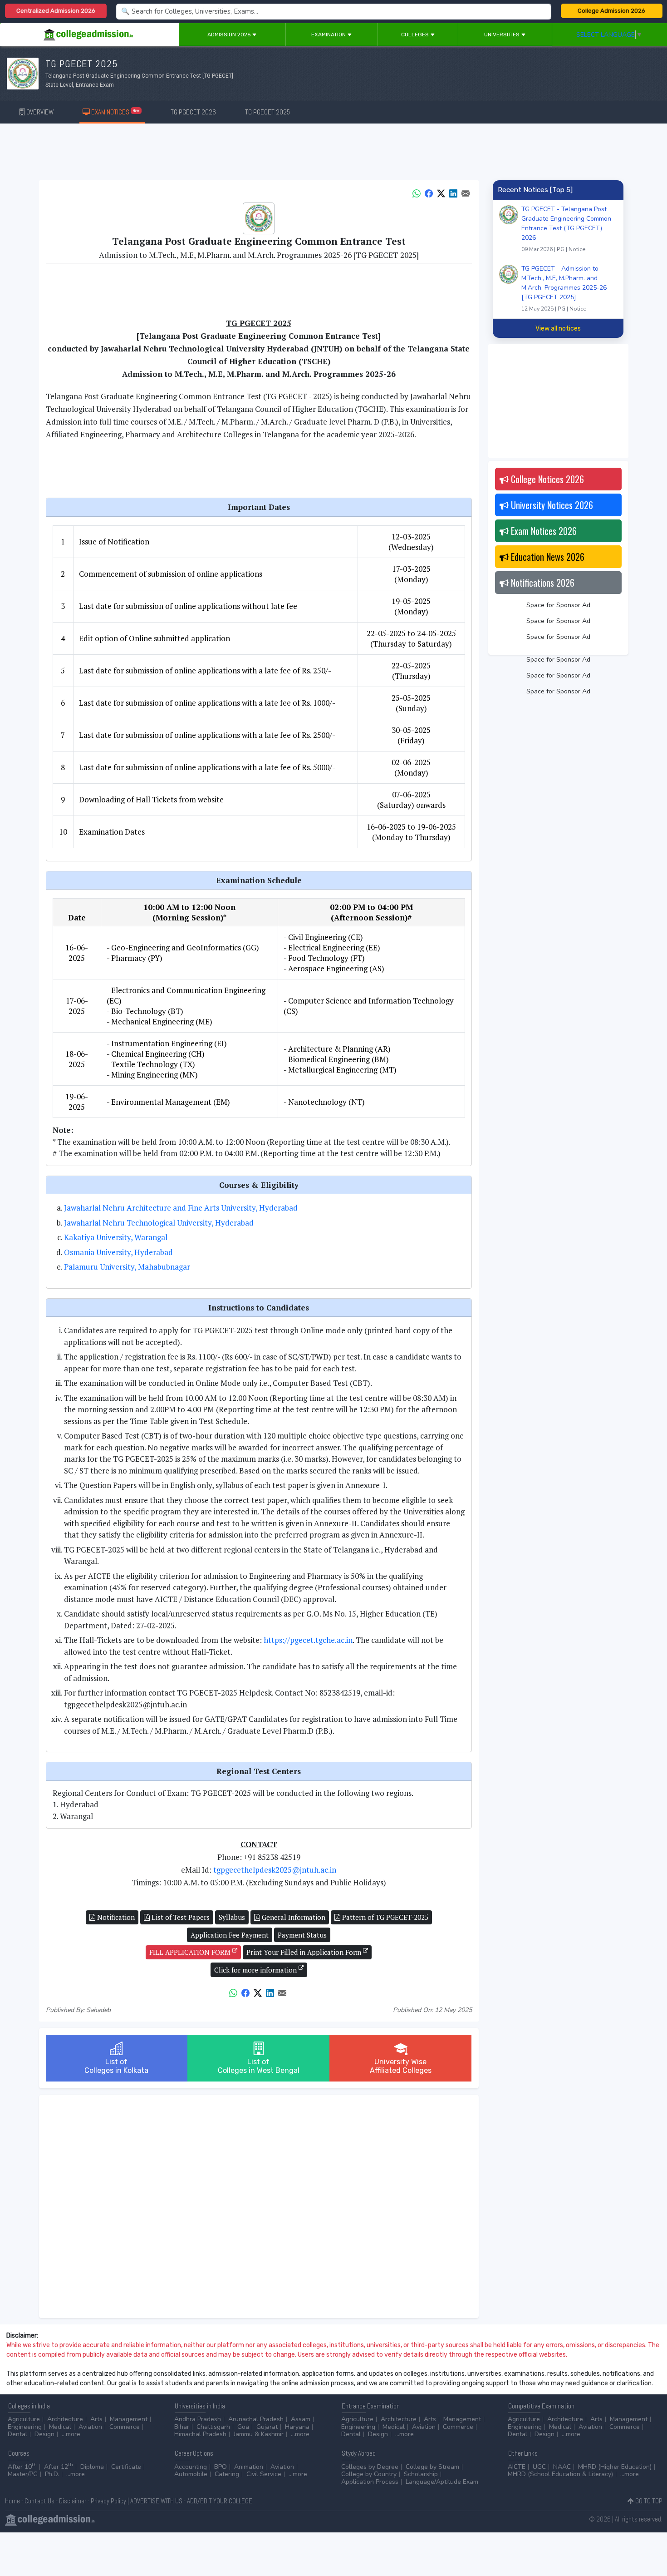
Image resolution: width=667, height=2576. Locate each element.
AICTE (517, 2467)
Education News (547, 557)
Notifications (542, 583)
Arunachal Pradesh (256, 2419)
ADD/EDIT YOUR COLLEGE (220, 2501)
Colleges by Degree (370, 2467)
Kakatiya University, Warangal (116, 1237)
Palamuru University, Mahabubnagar (127, 1267)
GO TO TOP (648, 2501)
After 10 (22, 2467)
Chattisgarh (213, 2427)
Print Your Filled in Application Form (305, 1952)
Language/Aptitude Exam (442, 2482)
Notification (115, 1917)
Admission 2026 (230, 35)
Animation (249, 2467)
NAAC (562, 2467)
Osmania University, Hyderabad (118, 1252)
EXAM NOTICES (115, 112)
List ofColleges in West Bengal (259, 2066)
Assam (301, 2419)
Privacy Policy (108, 2501)
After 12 (59, 2467)
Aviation (90, 2427)
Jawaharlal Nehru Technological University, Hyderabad (159, 1223)
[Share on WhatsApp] (417, 193)
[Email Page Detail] (466, 193)
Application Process (370, 2482)
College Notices (546, 479)
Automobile (191, 2474)
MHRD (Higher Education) (615, 2467)
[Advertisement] (333, 153)
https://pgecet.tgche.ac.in (308, 1640)
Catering (227, 2474)
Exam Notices (543, 531)
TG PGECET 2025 (267, 112)
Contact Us (39, 2501)
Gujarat (267, 2427)
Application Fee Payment (230, 1935)
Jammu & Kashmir (259, 2434)
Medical (60, 2427)
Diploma (92, 2467)
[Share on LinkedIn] (453, 193)
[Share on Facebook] (429, 193)
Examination (329, 35)
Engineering (25, 2427)
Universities (503, 35)
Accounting (191, 2467)
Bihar (182, 2427)
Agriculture (24, 2419)
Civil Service (264, 2474)
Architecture (65, 2419)
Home (12, 2501)
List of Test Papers (180, 1917)
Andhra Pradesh (198, 2419)
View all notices (558, 329)
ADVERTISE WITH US (156, 2501)
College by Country (369, 2474)
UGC (539, 2467)
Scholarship (421, 2474)
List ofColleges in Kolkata (116, 2066)
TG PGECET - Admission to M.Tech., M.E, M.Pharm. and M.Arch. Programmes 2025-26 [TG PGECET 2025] (564, 288)
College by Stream (432, 2467)
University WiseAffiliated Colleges (401, 2066)
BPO (221, 2467)
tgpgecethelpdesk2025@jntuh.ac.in (275, 1870)
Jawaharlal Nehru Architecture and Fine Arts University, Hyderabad (181, 1208)
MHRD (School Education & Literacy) (560, 2474)
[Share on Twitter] (441, 193)
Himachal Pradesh (200, 2434)
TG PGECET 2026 (193, 112)
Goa (243, 2427)
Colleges (416, 35)
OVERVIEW (39, 112)
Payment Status (302, 1935)
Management (129, 2419)
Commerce (125, 2427)
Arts (96, 2419)
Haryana (297, 2427)
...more (71, 2434)
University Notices (551, 505)
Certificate (126, 2467)
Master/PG (23, 2474)
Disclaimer (73, 2501)
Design (44, 2434)
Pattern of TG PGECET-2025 (384, 1917)
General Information (293, 1917)
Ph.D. (52, 2474)
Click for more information (256, 1970)
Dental (17, 2434)
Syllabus (232, 1917)
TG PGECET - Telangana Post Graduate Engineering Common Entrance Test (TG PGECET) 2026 (566, 229)
